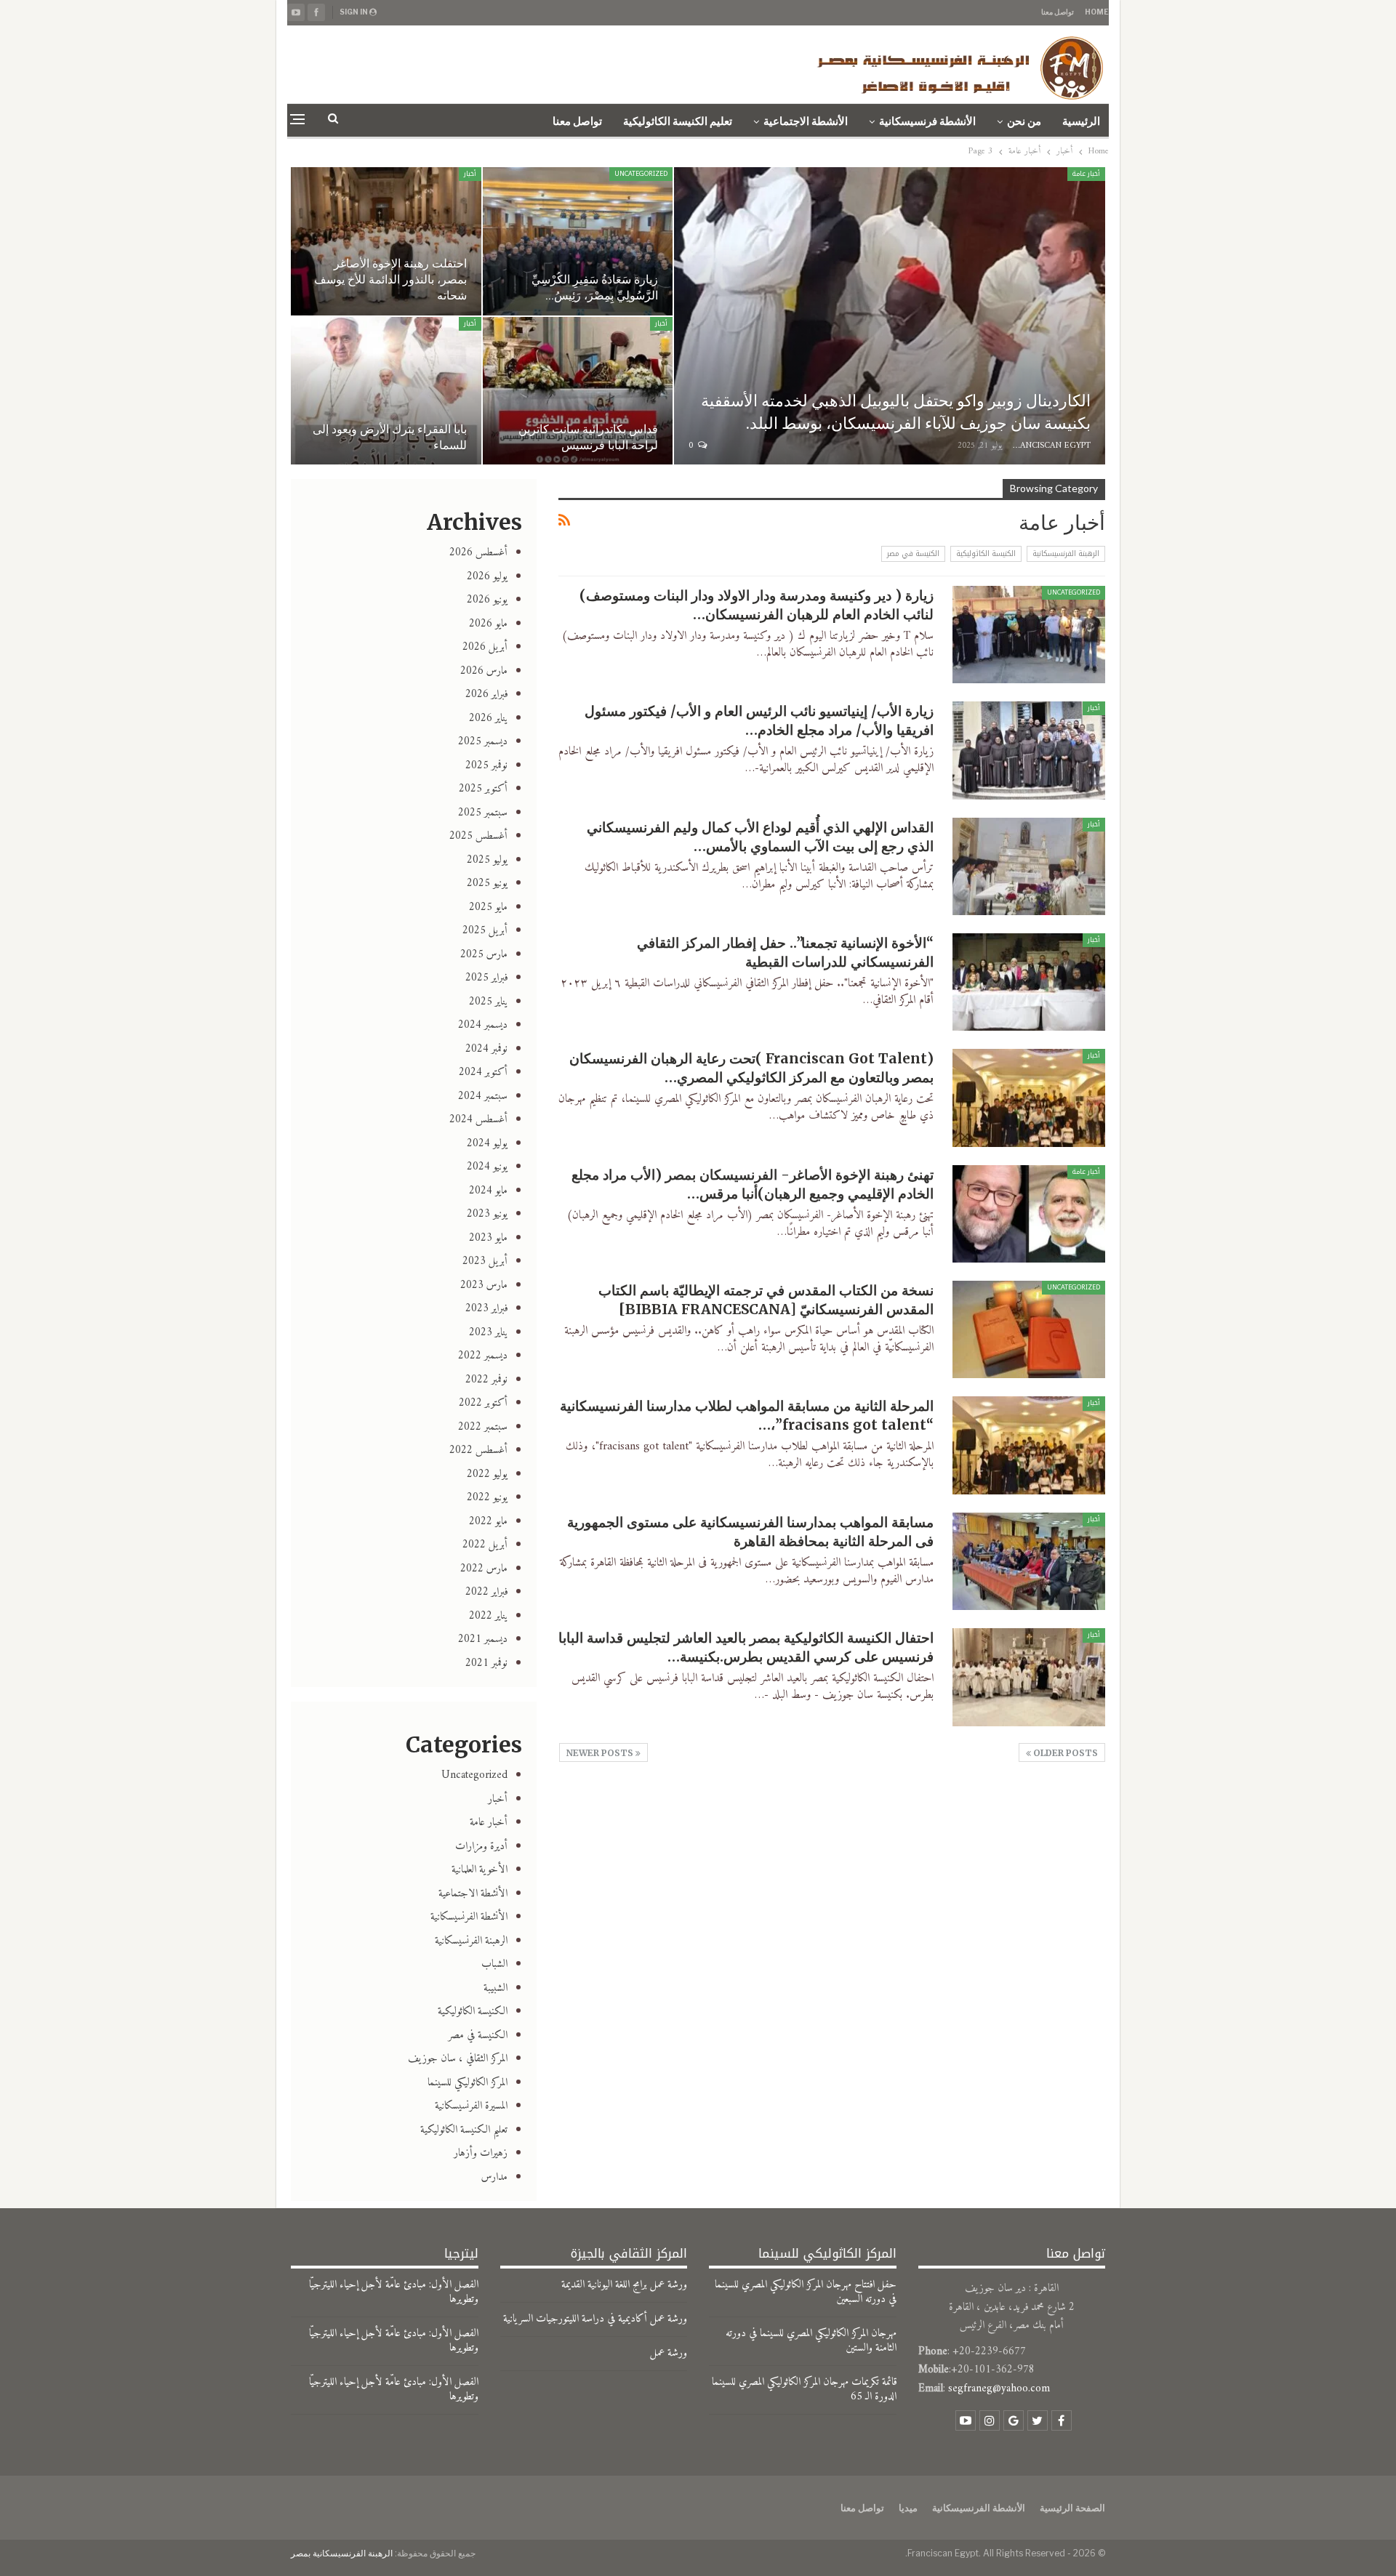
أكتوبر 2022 (483, 1403)
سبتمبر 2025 (483, 813)
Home (1097, 12)
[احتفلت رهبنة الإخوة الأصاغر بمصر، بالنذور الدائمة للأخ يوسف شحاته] (386, 241)
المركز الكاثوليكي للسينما (468, 2083)
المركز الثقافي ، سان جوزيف (458, 2059)
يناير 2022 (488, 1616)
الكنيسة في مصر (913, 554)
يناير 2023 (488, 1333)
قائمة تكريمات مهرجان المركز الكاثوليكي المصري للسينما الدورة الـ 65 (804, 2390)
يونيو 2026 (487, 600)
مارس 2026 (484, 671)
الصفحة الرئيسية (1072, 2508)
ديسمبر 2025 (483, 742)
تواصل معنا (1058, 12)
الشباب (494, 1964)
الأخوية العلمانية (480, 1870)
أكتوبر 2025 (483, 789)
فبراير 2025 (486, 978)
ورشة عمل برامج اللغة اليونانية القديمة (624, 2285)
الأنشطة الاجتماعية (806, 121)
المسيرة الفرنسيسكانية (471, 2106)
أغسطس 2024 (478, 1120)
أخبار (470, 174)
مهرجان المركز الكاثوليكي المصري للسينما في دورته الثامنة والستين (811, 2341)
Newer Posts (601, 1753)
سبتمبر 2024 (483, 1096)
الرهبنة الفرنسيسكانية (1066, 554)
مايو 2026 (488, 624)
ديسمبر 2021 (483, 1639)
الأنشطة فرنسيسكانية (927, 121)
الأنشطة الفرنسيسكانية (469, 1917)
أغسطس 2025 (478, 836)
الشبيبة (496, 1988)
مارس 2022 (484, 1569)
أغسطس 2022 (478, 1450)
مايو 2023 (488, 1238)
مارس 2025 (484, 955)
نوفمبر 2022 (486, 1380)
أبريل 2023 (485, 1261)
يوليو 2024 (487, 1144)
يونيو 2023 (487, 1214)
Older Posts (1064, 1753)
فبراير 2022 (486, 1592)
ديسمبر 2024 (483, 1025)
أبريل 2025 (485, 931)
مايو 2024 (488, 1191)
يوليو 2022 (487, 1474)
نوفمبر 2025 (486, 766)
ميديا (908, 2508)
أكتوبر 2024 (483, 1072)
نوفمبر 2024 (486, 1049)
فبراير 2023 (486, 1309)
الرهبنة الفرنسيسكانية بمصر (342, 2553)
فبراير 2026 (486, 695)
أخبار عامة (1086, 174)
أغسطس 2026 (478, 553)
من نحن (1024, 121)
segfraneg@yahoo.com (999, 2389)
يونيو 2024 (487, 1167)
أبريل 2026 (485, 647)
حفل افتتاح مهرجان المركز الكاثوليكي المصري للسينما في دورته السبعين (806, 2292)
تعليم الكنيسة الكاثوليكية (678, 121)
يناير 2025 (488, 1002)
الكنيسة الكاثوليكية (986, 554)
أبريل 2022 (485, 1545)
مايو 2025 (488, 907)
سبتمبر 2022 (483, 1427)
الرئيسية (1081, 121)
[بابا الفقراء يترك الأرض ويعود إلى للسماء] (386, 391)
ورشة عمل (669, 2353)
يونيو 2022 (487, 1498)
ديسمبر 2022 (483, 1356)
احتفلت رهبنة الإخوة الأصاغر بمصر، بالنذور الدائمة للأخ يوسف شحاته (390, 279)
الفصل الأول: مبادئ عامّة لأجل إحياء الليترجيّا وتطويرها (394, 2292)
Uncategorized (641, 174)
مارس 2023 (484, 1285)
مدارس (494, 2177)
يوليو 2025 (487, 860)
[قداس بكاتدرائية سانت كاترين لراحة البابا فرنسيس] (578, 391)
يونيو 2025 (487, 884)
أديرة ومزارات (481, 1847)
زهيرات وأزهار (481, 2153)
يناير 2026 (488, 719)
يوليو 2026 (487, 577)
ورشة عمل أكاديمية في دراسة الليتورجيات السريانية (595, 2319)
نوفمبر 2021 (486, 1663)
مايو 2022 (488, 1522)
